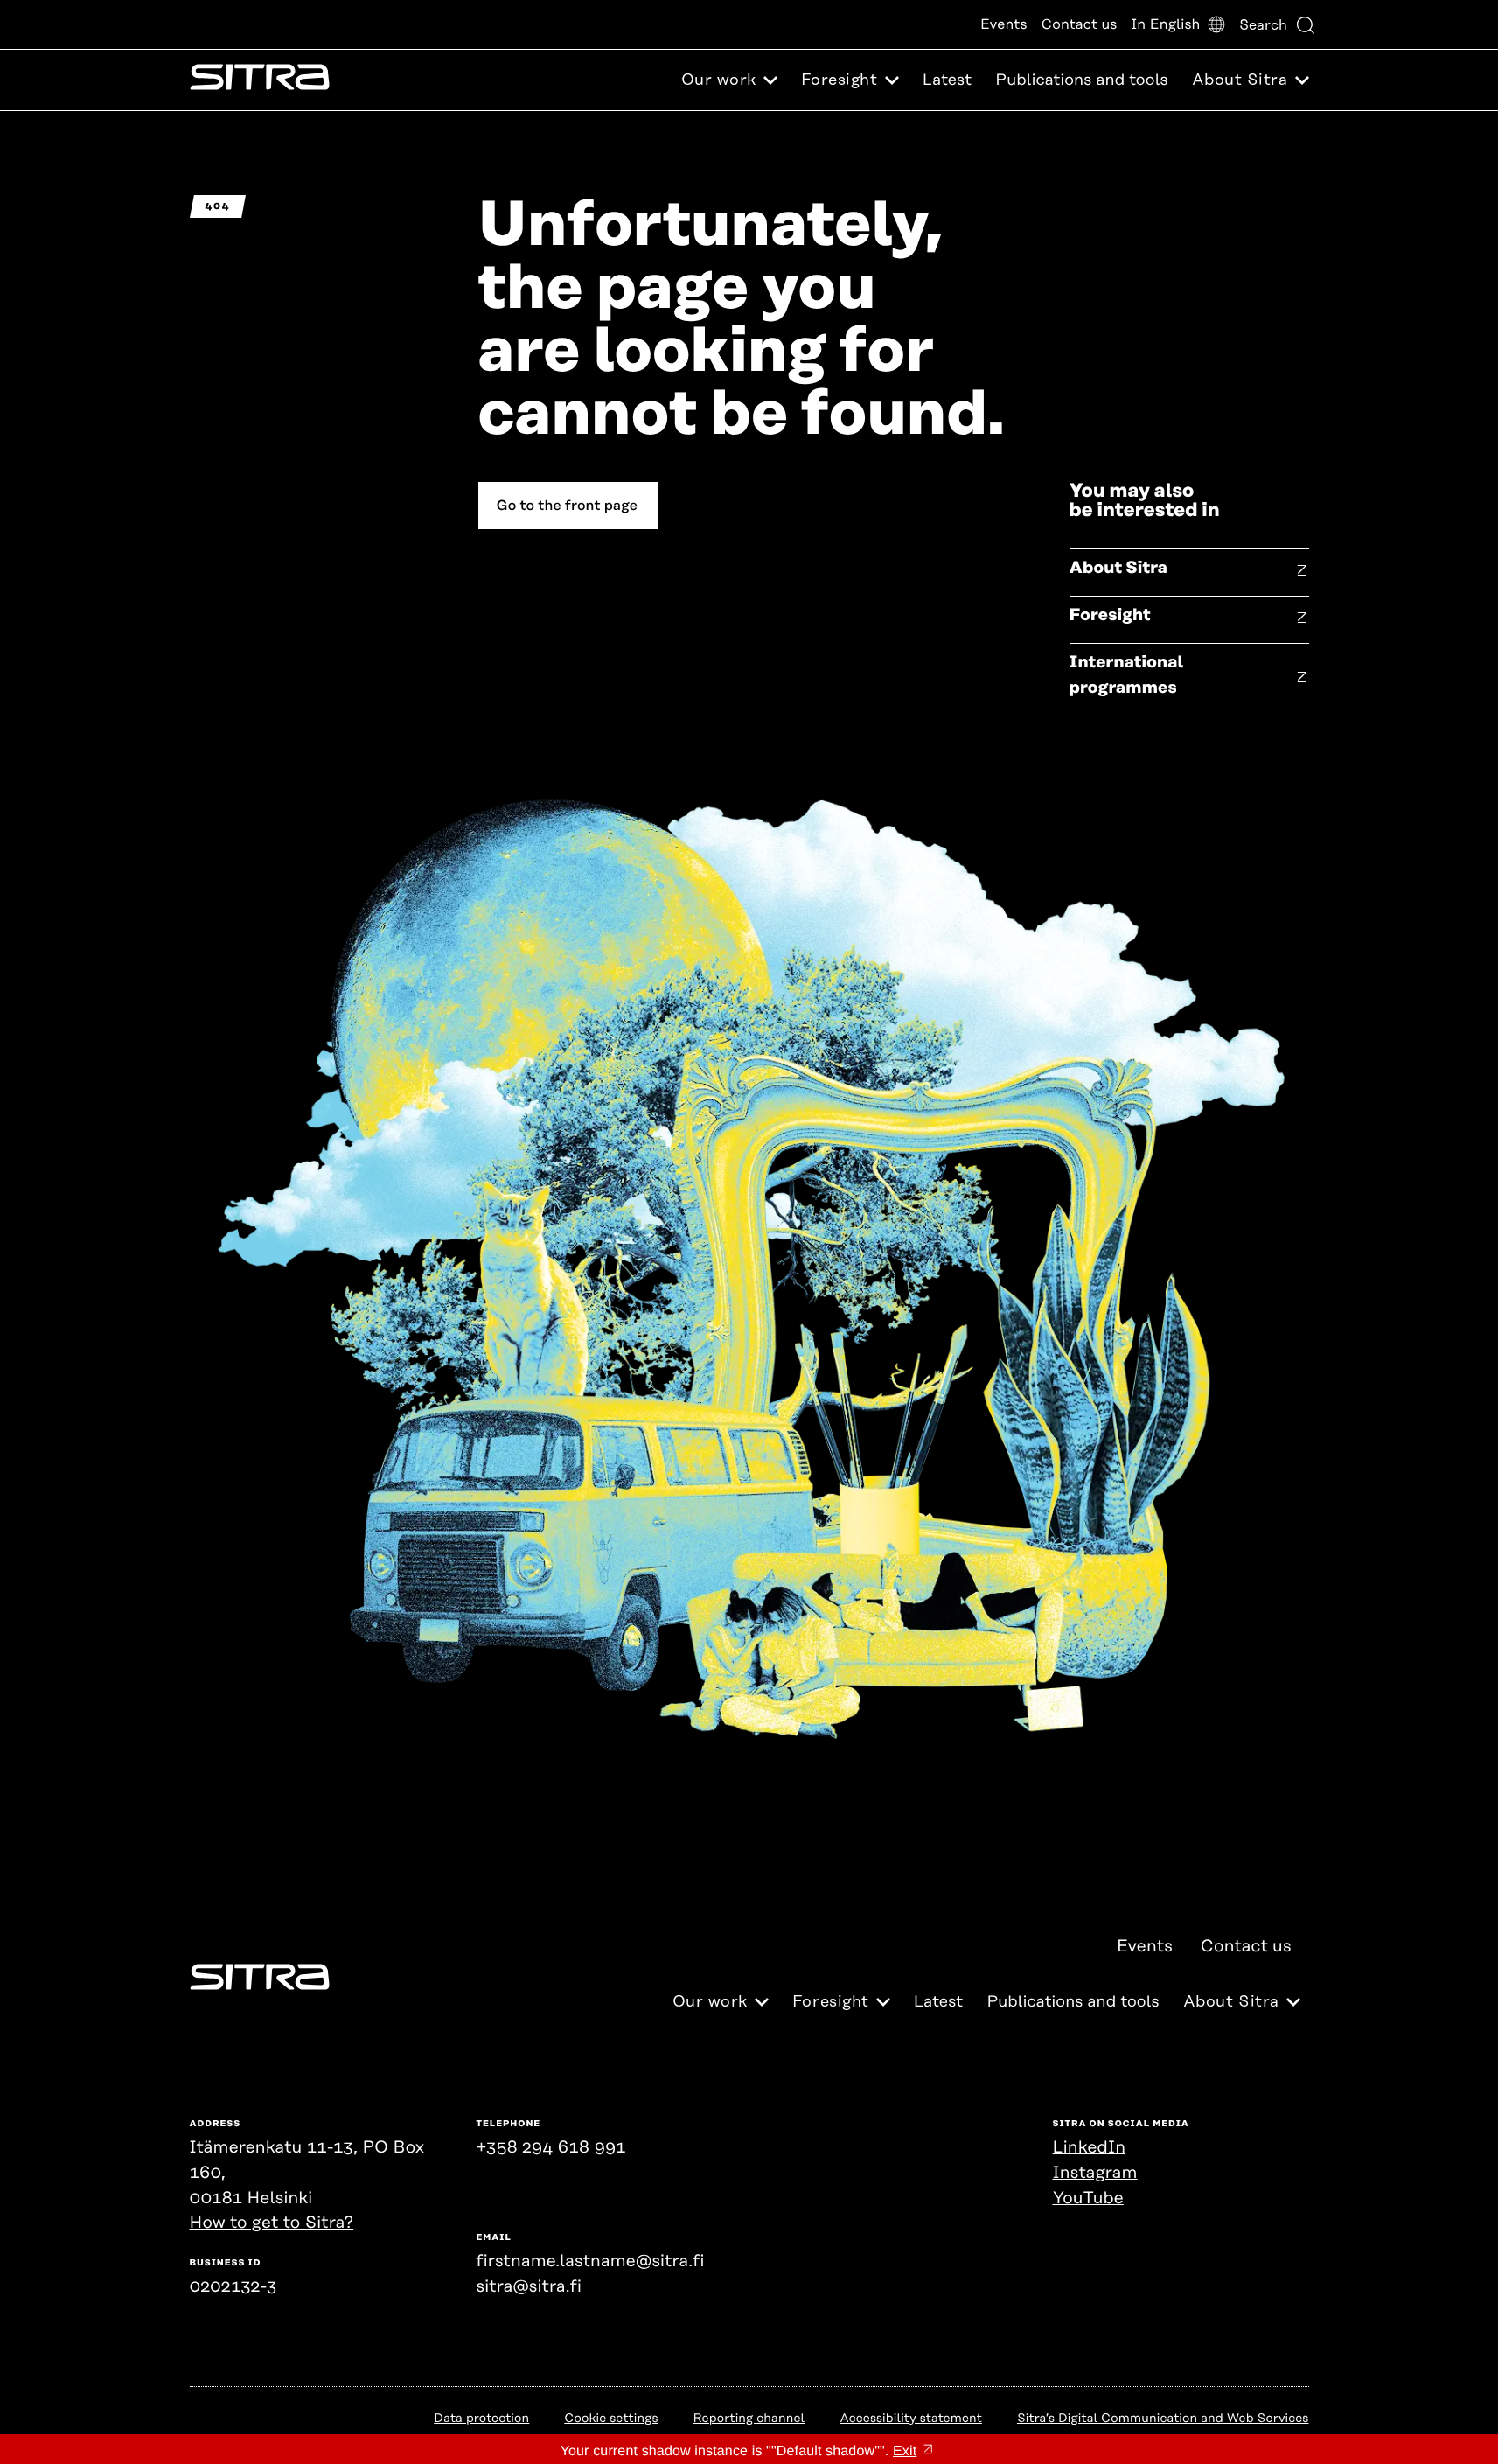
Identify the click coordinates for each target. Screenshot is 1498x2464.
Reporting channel (749, 2419)
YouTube (1088, 2199)
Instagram (1095, 2173)
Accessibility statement (911, 2419)
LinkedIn (1090, 2148)
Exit (905, 2451)
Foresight (1110, 615)
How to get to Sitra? (272, 2223)
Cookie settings (611, 2419)
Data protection (481, 2419)
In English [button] (1165, 24)
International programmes (1127, 675)
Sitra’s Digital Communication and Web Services (1163, 2419)
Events (1004, 24)
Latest (947, 80)
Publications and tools (1081, 80)
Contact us (1080, 24)
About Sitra (1119, 568)
